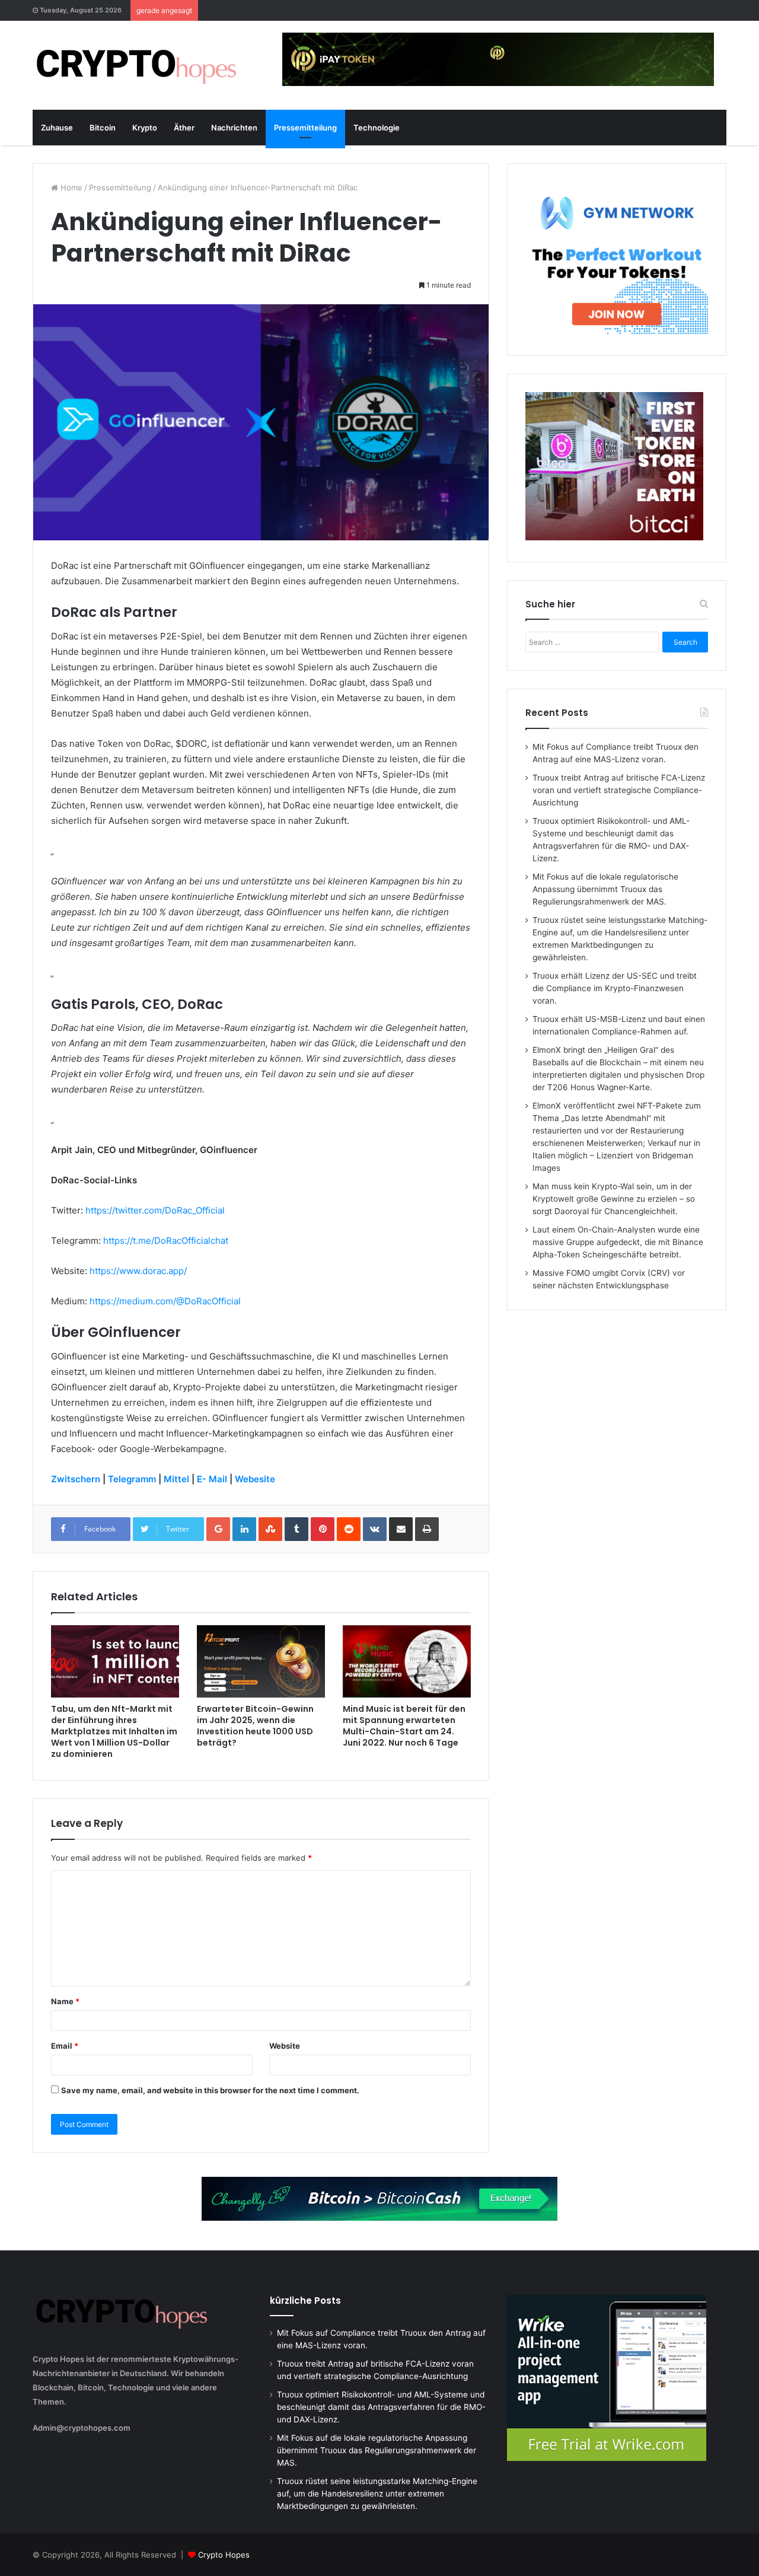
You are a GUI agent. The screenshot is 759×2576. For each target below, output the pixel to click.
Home (70, 187)
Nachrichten (234, 128)
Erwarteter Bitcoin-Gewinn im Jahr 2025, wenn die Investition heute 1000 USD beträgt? (255, 1726)
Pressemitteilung (305, 128)
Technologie (377, 128)
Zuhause (57, 128)
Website (285, 2046)
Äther (184, 128)
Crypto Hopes (224, 2555)
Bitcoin (103, 128)
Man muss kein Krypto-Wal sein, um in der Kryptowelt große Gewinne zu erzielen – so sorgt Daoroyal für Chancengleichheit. (614, 1199)
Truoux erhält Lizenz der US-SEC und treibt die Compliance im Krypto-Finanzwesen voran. (615, 988)
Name (65, 2001)
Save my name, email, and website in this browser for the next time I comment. (210, 2090)
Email (65, 2046)
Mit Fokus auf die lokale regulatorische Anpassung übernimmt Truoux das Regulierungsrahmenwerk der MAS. (605, 889)
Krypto (145, 128)
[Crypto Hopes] (136, 65)
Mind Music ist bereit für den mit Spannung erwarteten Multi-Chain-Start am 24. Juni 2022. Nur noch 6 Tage (404, 1726)
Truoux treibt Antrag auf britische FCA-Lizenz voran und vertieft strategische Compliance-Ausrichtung (619, 790)
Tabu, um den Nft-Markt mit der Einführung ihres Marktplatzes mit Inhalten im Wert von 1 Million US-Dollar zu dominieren (114, 1731)
